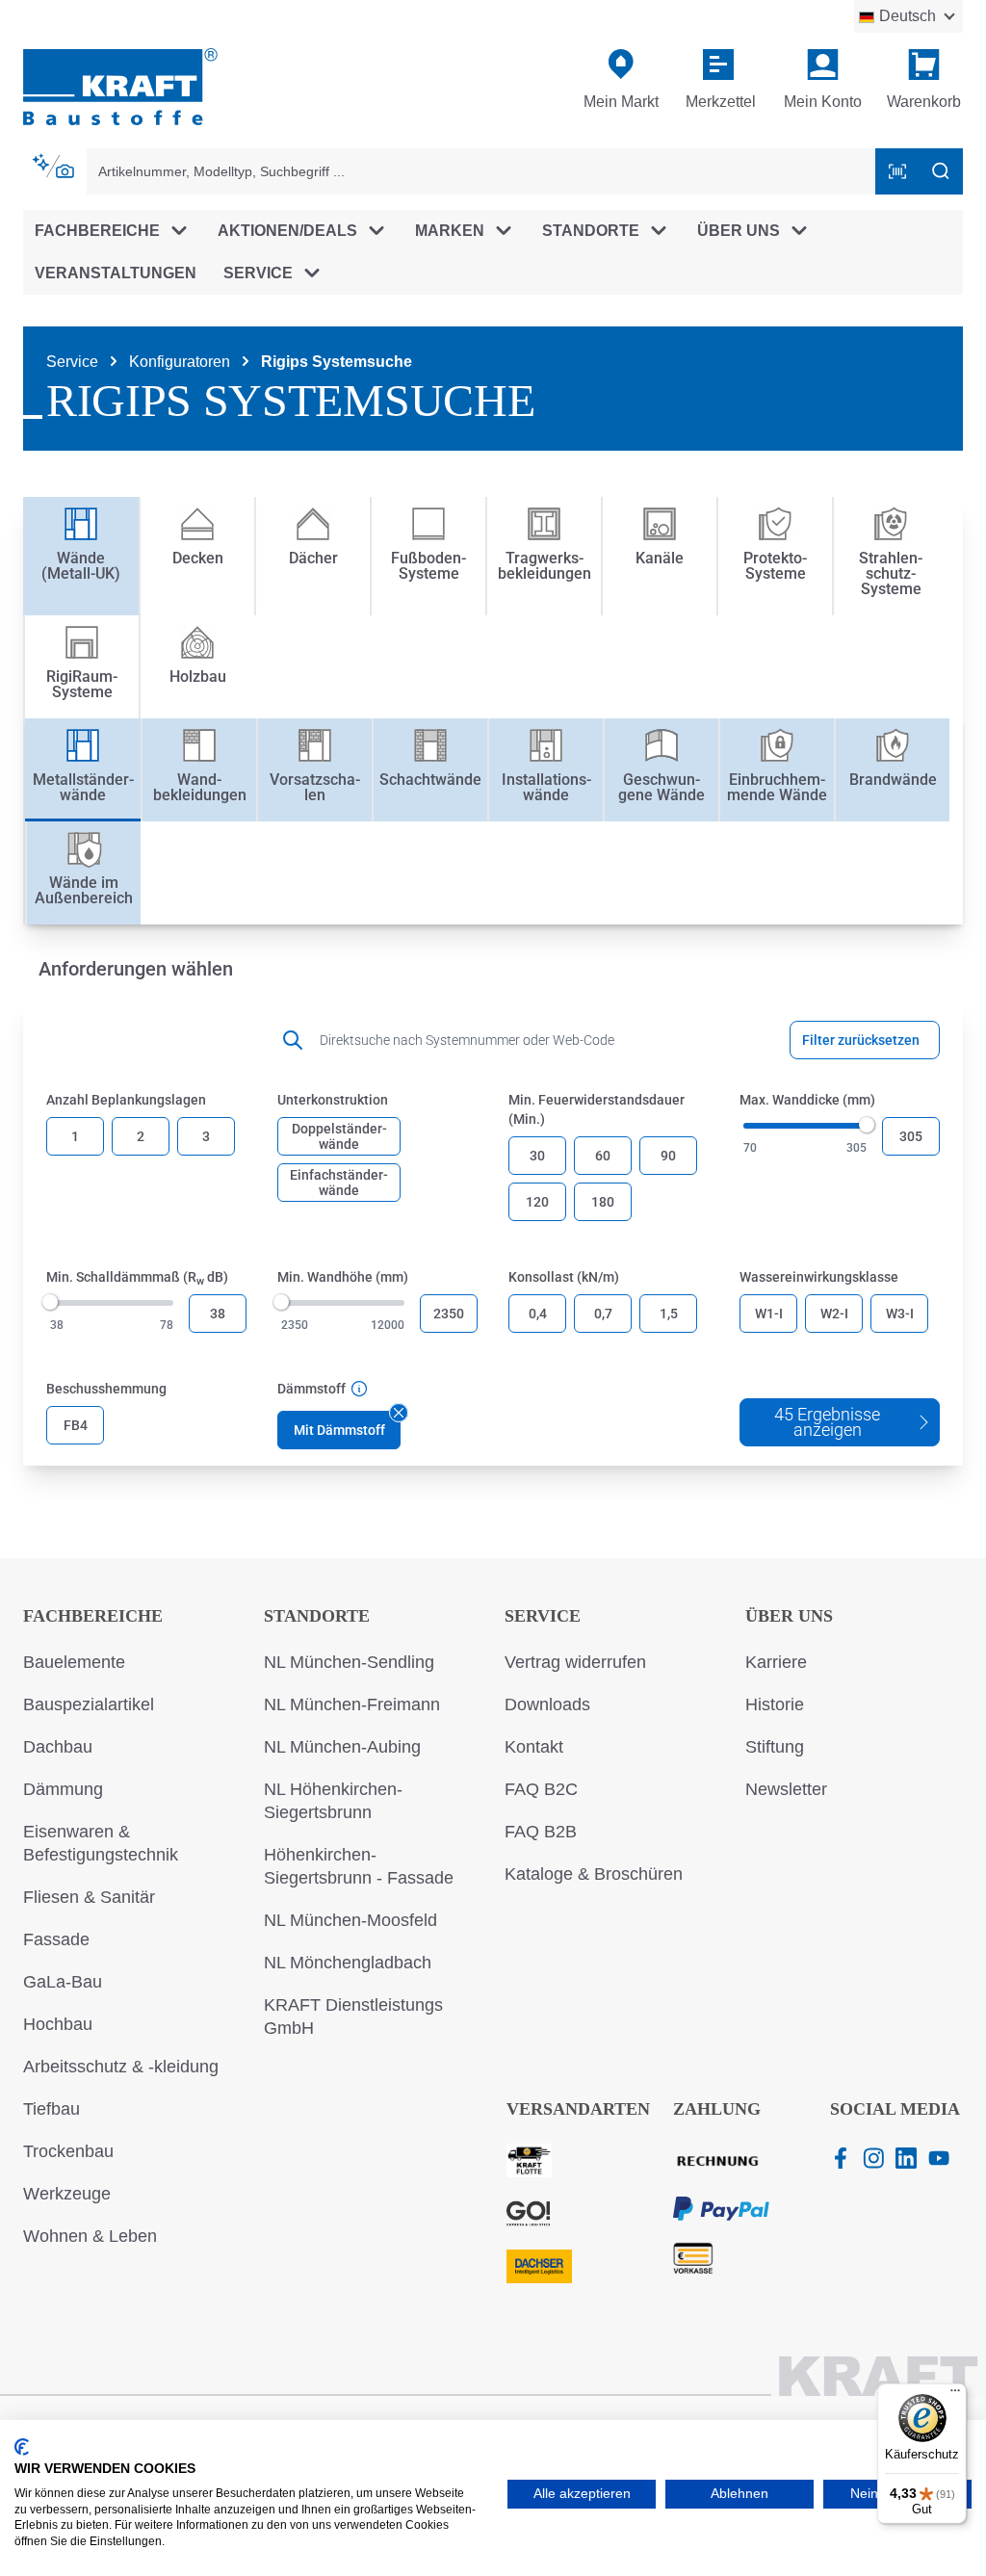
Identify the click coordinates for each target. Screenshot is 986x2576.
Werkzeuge (67, 2194)
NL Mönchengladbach (348, 1963)
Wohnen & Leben (90, 2236)
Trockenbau (68, 2151)
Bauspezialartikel (89, 1704)
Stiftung (775, 1747)
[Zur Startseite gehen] (120, 85)
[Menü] (955, 2395)
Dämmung (63, 1789)
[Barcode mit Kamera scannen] (897, 171)
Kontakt (534, 1747)
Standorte (317, 1616)
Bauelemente (74, 1662)
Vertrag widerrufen (575, 1662)
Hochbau (58, 2024)
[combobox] (481, 171)
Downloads (547, 1704)
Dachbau (58, 1747)
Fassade (56, 1939)
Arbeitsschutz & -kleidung (121, 2067)
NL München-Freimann (352, 1704)
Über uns (789, 1616)
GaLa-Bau (63, 1982)
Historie (775, 1704)
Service (543, 1616)
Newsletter (786, 1789)
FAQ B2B (541, 1832)
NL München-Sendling (349, 1662)
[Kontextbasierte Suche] (55, 167)
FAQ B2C (541, 1789)
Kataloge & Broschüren (594, 1874)
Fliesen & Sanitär (89, 1897)
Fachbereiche (93, 1616)
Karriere (776, 1662)
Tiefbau (52, 2109)
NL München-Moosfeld (350, 1920)
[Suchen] (941, 171)
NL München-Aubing (342, 1747)
